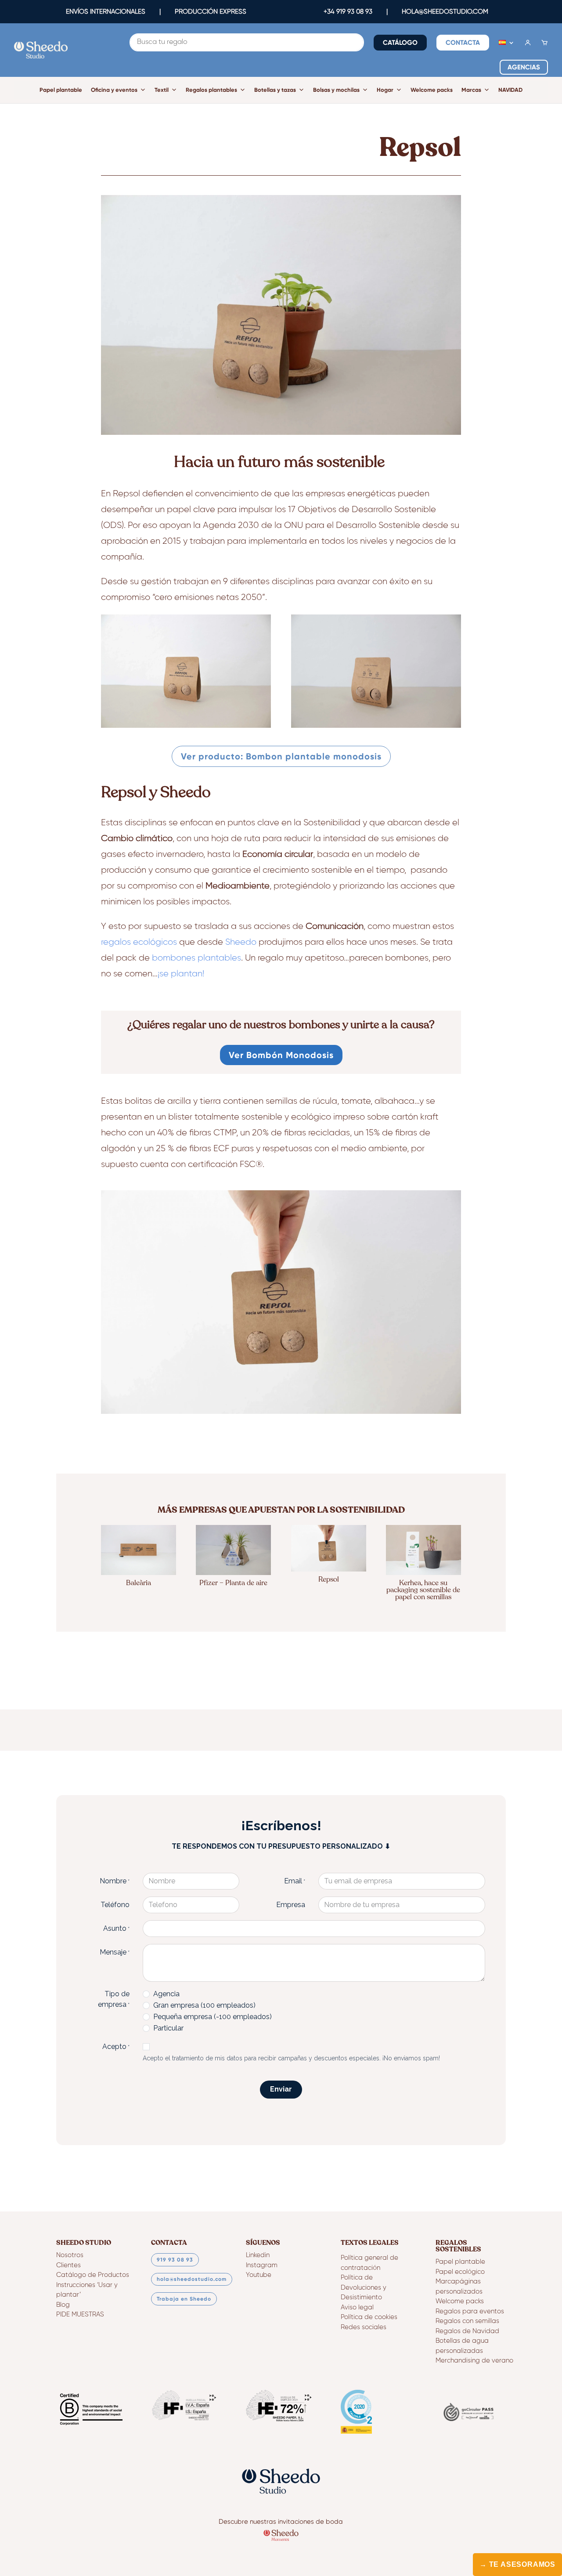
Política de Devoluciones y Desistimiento (364, 2287)
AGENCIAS (524, 67)
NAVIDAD (510, 90)
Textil (162, 90)
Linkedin (258, 2255)
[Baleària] (139, 1550)
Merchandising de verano (474, 2361)
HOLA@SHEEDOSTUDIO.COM (445, 11)
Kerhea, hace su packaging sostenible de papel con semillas (423, 1590)
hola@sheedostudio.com (192, 2279)
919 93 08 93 (175, 2260)
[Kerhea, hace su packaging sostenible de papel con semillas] (423, 1550)
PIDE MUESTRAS (80, 2314)
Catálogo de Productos (93, 2275)
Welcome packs (432, 90)
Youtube (259, 2275)
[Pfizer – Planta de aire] (233, 1550)
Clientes (68, 2265)
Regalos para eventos (470, 2311)
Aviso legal (357, 2307)
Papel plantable (61, 90)
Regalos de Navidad (467, 2331)
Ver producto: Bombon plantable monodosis (281, 756)
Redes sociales (364, 2327)
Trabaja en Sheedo (184, 2299)
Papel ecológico (460, 2272)
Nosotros (70, 2255)
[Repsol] (329, 1548)
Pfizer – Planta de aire (233, 1583)
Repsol (126, 494)
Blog (63, 2305)
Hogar (385, 90)
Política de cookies (369, 2317)
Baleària (139, 1583)
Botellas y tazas (275, 90)
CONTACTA (463, 43)
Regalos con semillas (467, 2321)
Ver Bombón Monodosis (281, 1055)
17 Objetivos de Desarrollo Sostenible (362, 509)
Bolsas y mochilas (336, 90)
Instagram (262, 2265)
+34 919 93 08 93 (348, 11)
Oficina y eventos (114, 90)
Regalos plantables (211, 90)
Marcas (471, 90)
